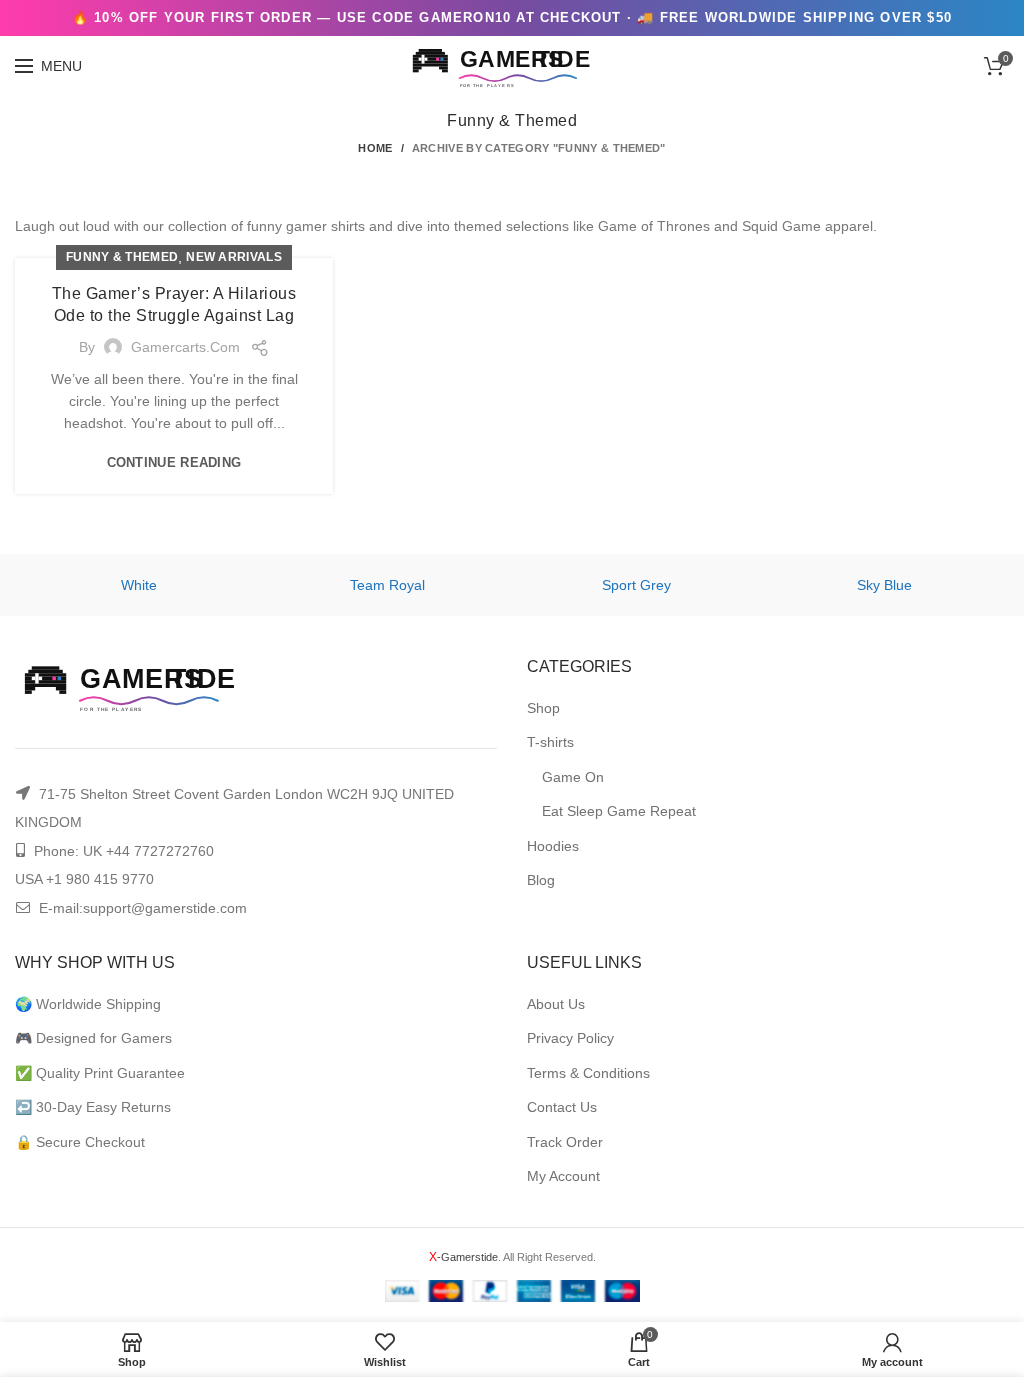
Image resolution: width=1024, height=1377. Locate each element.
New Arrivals (234, 257)
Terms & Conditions (588, 1073)
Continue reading (174, 462)
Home (375, 148)
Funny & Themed (122, 257)
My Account (563, 1176)
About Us (556, 1004)
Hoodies (553, 846)
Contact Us (562, 1107)
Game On (573, 777)
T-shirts (550, 742)
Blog (541, 880)
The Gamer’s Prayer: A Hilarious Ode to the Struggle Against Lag (174, 304)
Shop (543, 708)
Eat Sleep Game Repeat (619, 811)
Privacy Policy (570, 1038)
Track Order (565, 1142)
